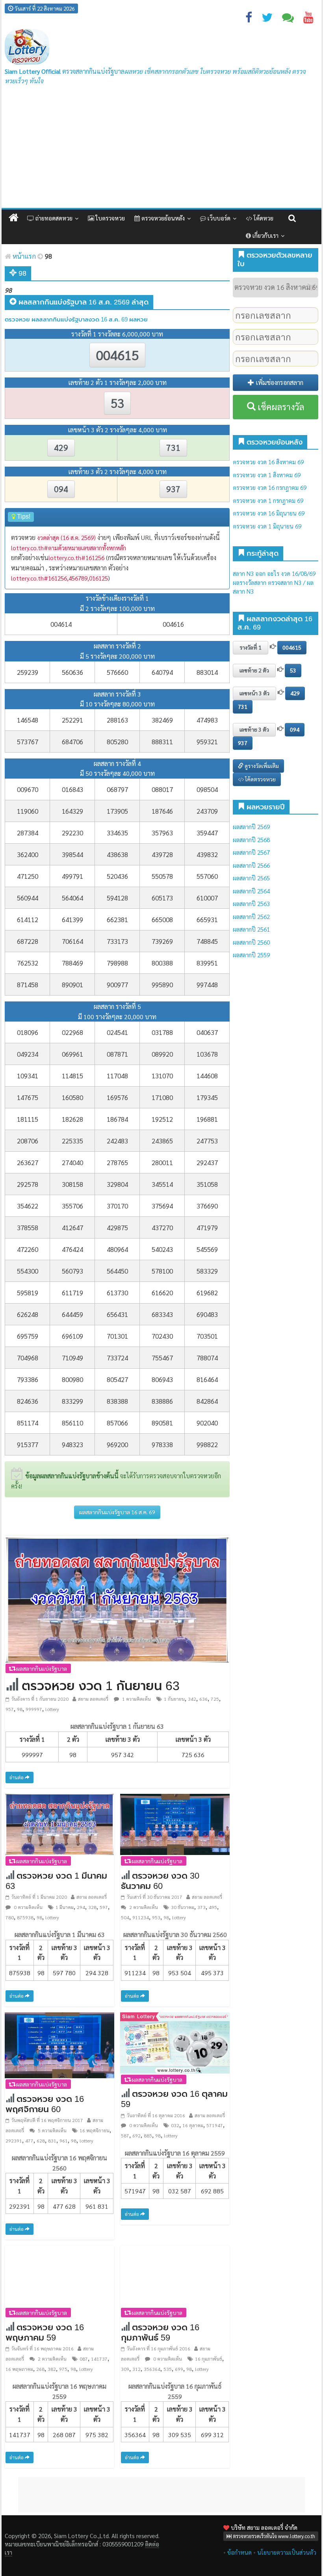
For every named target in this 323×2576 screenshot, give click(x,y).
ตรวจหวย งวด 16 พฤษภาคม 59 (45, 2332)
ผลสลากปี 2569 (251, 827)
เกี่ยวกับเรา (265, 235)
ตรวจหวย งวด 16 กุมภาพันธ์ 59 (160, 2332)
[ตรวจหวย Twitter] (267, 19)
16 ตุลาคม (193, 2125)
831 (52, 2141)
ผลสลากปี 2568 (251, 840)
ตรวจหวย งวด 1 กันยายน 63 (101, 1686)
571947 (215, 2125)
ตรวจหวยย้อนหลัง (162, 218)
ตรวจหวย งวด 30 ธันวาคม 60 (160, 1881)
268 (40, 2369)
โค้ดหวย (263, 218)
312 (136, 2369)
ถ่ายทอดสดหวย (53, 218)
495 (213, 1907)
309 (125, 2369)
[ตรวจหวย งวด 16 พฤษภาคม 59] (59, 2275)
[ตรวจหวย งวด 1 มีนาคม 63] (59, 1824)
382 (52, 2369)
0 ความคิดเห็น (28, 1907)
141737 (99, 2359)
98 (20, 1709)
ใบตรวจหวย (110, 218)
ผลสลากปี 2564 (251, 891)
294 (81, 1907)
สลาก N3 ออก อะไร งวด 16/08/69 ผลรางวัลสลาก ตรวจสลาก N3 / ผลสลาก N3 (274, 582)
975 (63, 2369)
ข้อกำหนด (239, 2552)
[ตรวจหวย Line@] (288, 19)
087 (84, 2359)
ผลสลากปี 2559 (251, 955)
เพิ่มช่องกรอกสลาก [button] (279, 382)
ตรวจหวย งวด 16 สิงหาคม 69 (268, 462)
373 (201, 1907)
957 (10, 1709)
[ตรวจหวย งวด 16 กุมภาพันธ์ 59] (175, 2275)
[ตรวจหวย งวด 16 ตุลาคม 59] (175, 2042)
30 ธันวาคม (183, 1907)
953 (156, 1917)
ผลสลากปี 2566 (251, 865)
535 (168, 2369)
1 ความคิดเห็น (136, 1699)
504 (125, 1917)
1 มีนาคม (65, 1907)
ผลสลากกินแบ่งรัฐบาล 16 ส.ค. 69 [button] (117, 1512)
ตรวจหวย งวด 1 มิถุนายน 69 (267, 526)
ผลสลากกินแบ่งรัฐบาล (41, 1668)
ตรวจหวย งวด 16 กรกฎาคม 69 (270, 487)
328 (92, 1907)
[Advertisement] (161, 149)
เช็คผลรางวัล (280, 407)
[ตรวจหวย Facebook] (249, 19)
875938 (25, 1917)
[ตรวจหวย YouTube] (308, 19)
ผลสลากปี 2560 (251, 942)
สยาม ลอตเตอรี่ (93, 1699)
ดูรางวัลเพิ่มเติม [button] (261, 766)
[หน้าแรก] (14, 218)
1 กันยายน (174, 1699)
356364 (152, 2369)
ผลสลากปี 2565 (251, 878)
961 (64, 2141)
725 (215, 1699)
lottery (52, 1709)
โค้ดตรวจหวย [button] (260, 779)
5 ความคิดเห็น (52, 2130)
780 (10, 1917)
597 (104, 1907)
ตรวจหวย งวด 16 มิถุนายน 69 (269, 513)
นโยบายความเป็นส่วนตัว (287, 2552)
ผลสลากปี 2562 (251, 916)
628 (41, 2141)
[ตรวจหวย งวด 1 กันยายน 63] (117, 1599)
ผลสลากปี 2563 (251, 903)
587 (125, 2135)
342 (192, 1699)
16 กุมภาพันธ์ (209, 2359)
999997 (34, 1709)
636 (203, 1699)
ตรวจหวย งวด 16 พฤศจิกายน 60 (45, 2104)
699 (179, 2369)
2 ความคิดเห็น (143, 1907)
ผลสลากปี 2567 (251, 852)
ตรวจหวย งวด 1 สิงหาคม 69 (267, 475)
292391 (14, 2141)
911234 (141, 1917)
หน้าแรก (23, 256)
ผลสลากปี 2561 (251, 929)
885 (148, 2135)
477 (29, 2141)
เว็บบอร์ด (218, 218)
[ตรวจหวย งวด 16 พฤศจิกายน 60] (59, 2044)
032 (175, 2125)
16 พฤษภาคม (19, 2369)
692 (136, 2135)
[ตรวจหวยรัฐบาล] (27, 47)
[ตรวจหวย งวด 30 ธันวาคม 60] (175, 1824)
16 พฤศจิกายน (95, 2130)
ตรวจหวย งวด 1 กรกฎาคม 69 (268, 500)
